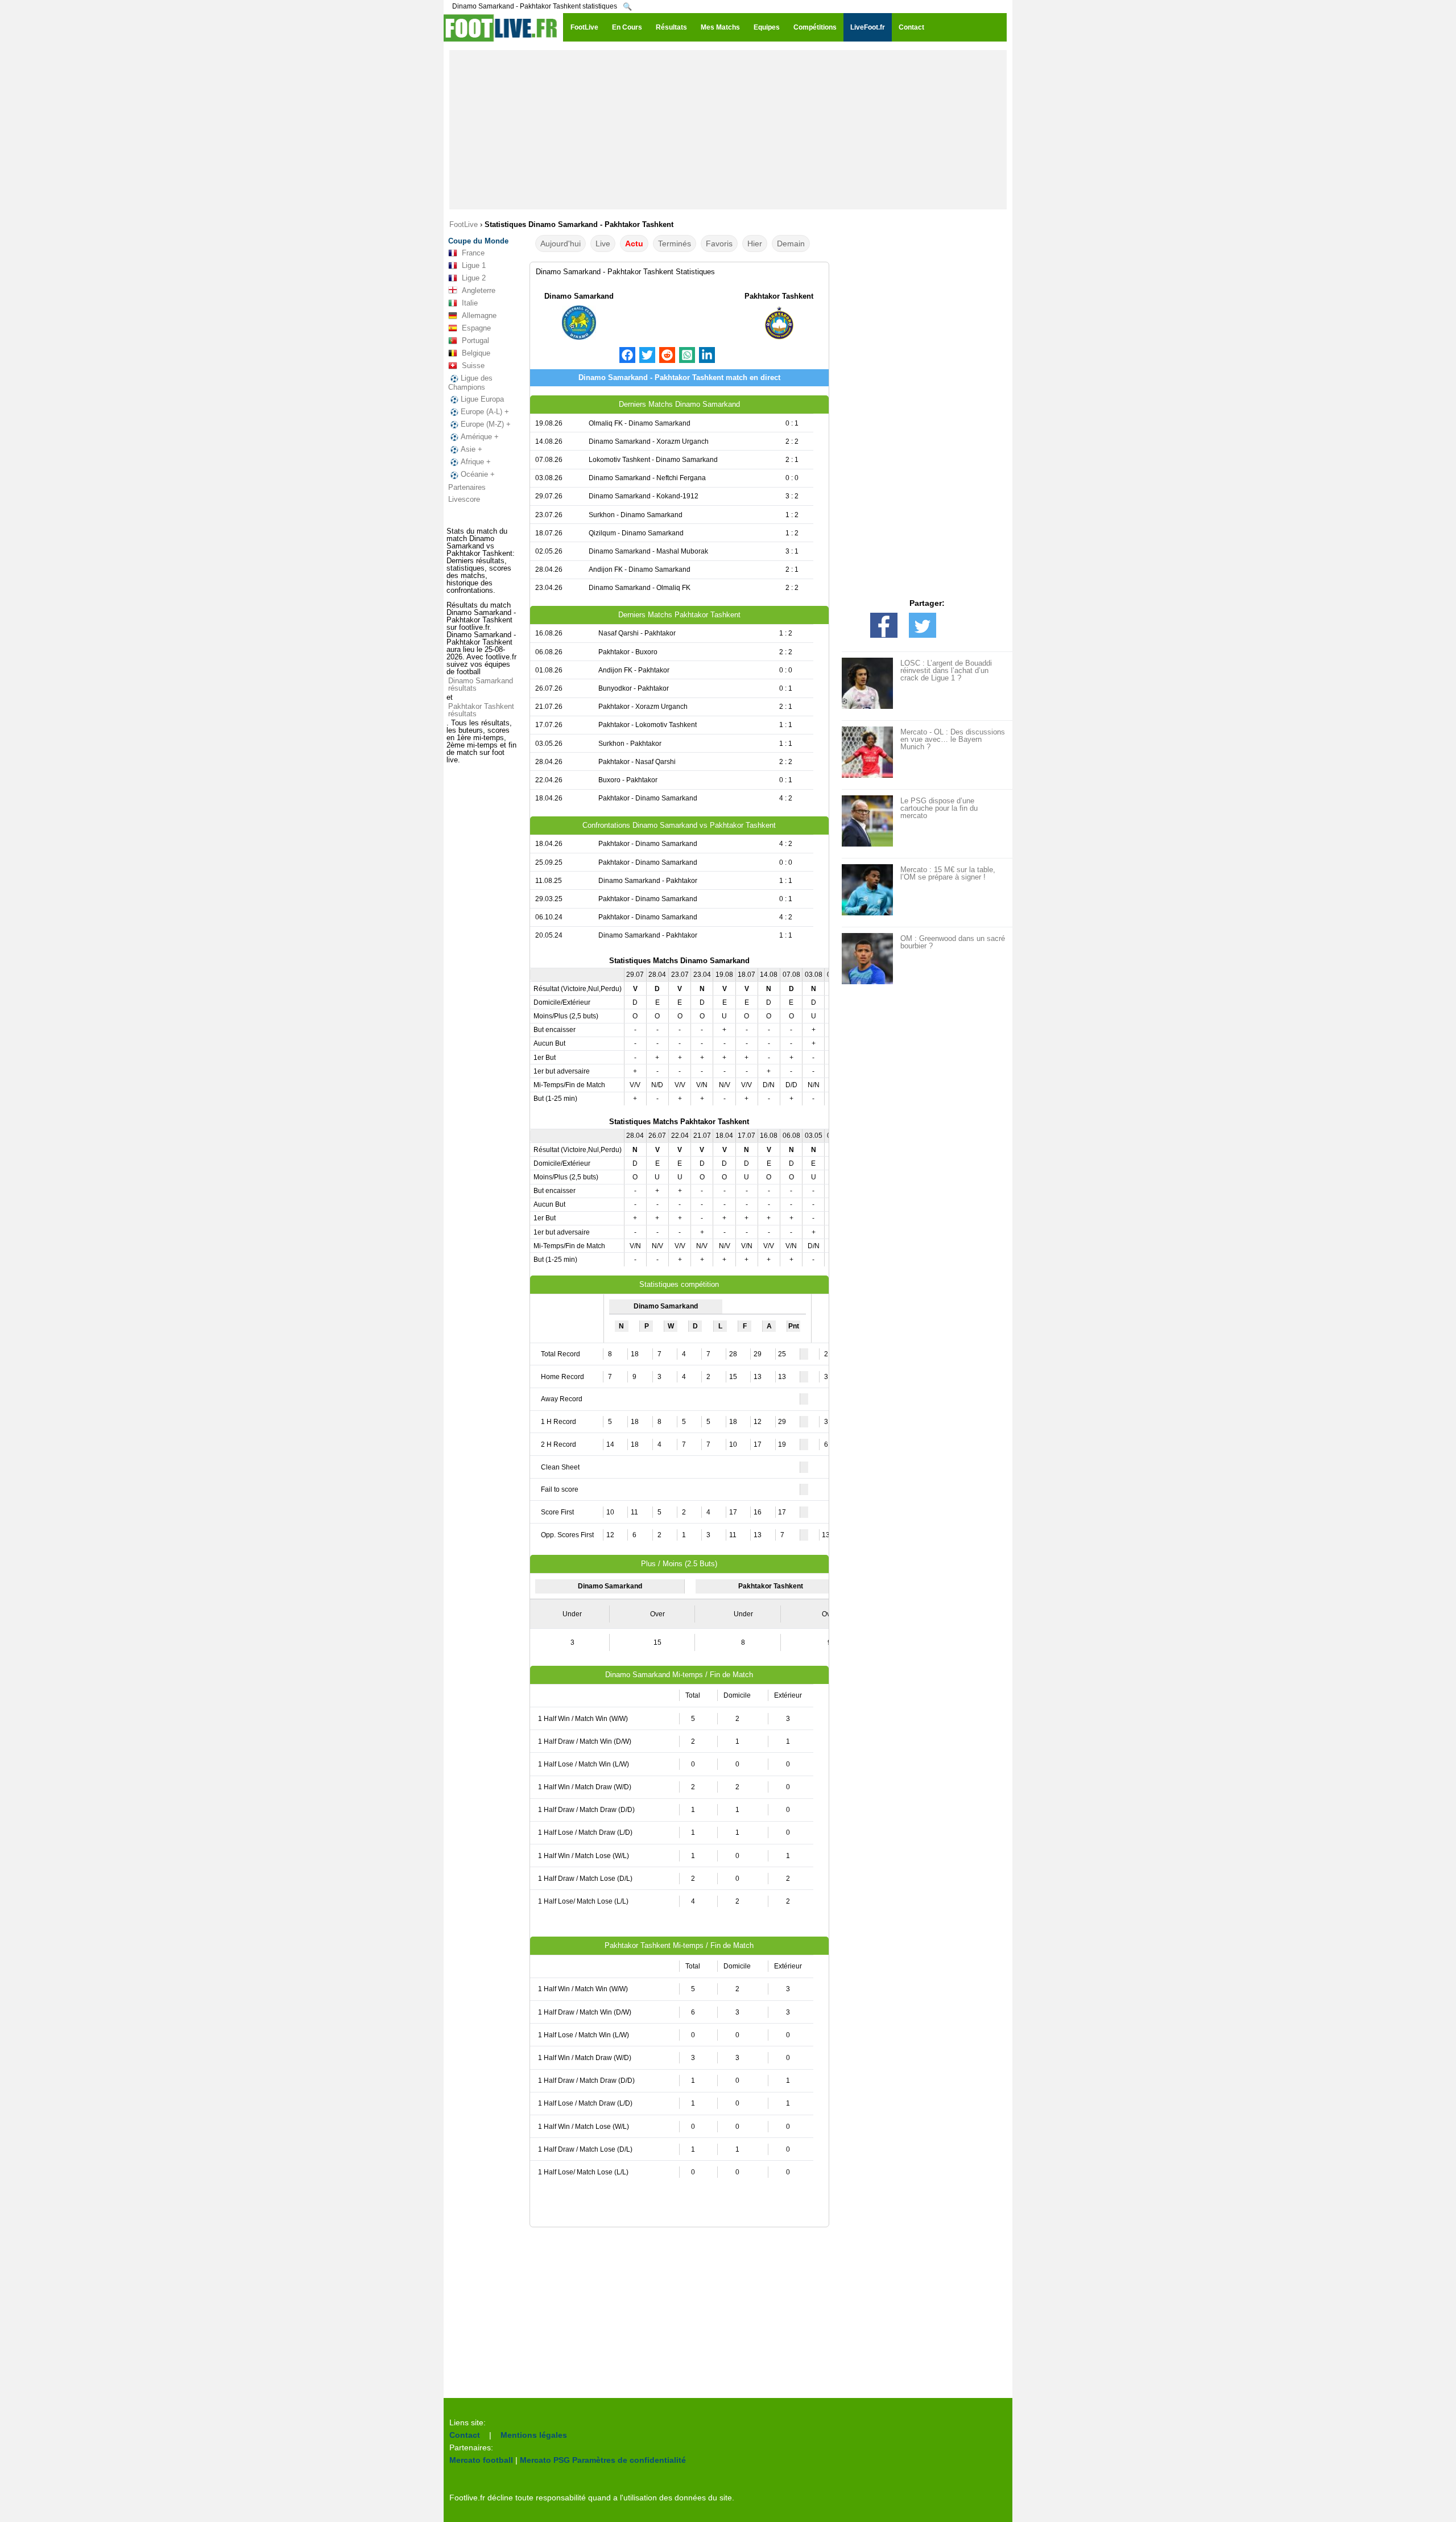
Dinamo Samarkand (579, 296)
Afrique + (476, 462)
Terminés (675, 243)
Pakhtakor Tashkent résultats (481, 710)
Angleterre (479, 290)
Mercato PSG (545, 2460)
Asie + (471, 449)
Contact (465, 2435)
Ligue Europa (482, 399)
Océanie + (478, 474)
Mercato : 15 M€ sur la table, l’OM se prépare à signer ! (948, 873)
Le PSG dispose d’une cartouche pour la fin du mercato (939, 808)
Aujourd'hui (561, 243)
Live (603, 243)
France (473, 253)
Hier (755, 243)
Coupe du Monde (478, 241)
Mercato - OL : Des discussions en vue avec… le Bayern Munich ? (953, 739)
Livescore (464, 499)
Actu (634, 243)
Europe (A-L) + (485, 412)
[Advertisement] (728, 130)
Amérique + (480, 437)
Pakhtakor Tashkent (779, 296)
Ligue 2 (474, 278)
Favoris (719, 243)
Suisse (473, 366)
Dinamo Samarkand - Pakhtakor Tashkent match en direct (679, 377)
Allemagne (479, 315)
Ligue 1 (474, 265)
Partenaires (467, 487)
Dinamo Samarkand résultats (481, 684)
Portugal (475, 340)
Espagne (476, 328)
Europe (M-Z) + (486, 424)
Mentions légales (534, 2435)
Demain (791, 243)
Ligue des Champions (470, 383)
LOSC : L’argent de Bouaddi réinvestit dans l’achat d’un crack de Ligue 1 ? (946, 670)
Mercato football (481, 2460)
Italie (470, 303)
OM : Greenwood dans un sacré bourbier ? (953, 942)
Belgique (476, 353)
